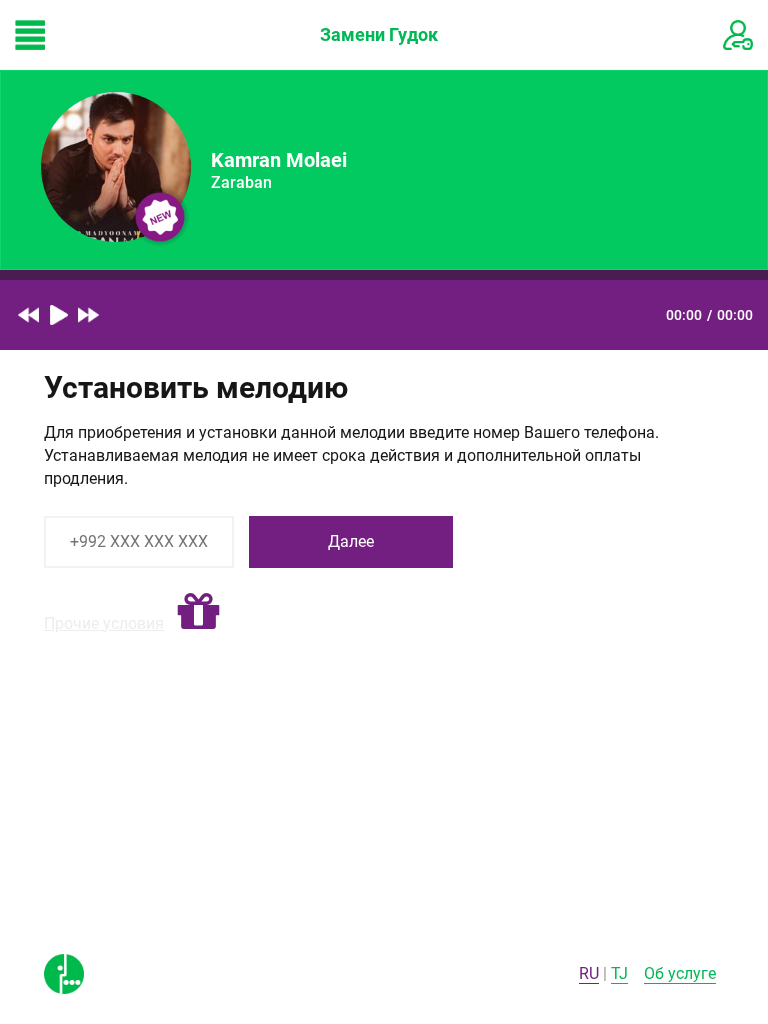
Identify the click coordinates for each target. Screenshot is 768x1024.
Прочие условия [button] (104, 623)
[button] (198, 612)
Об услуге (680, 973)
